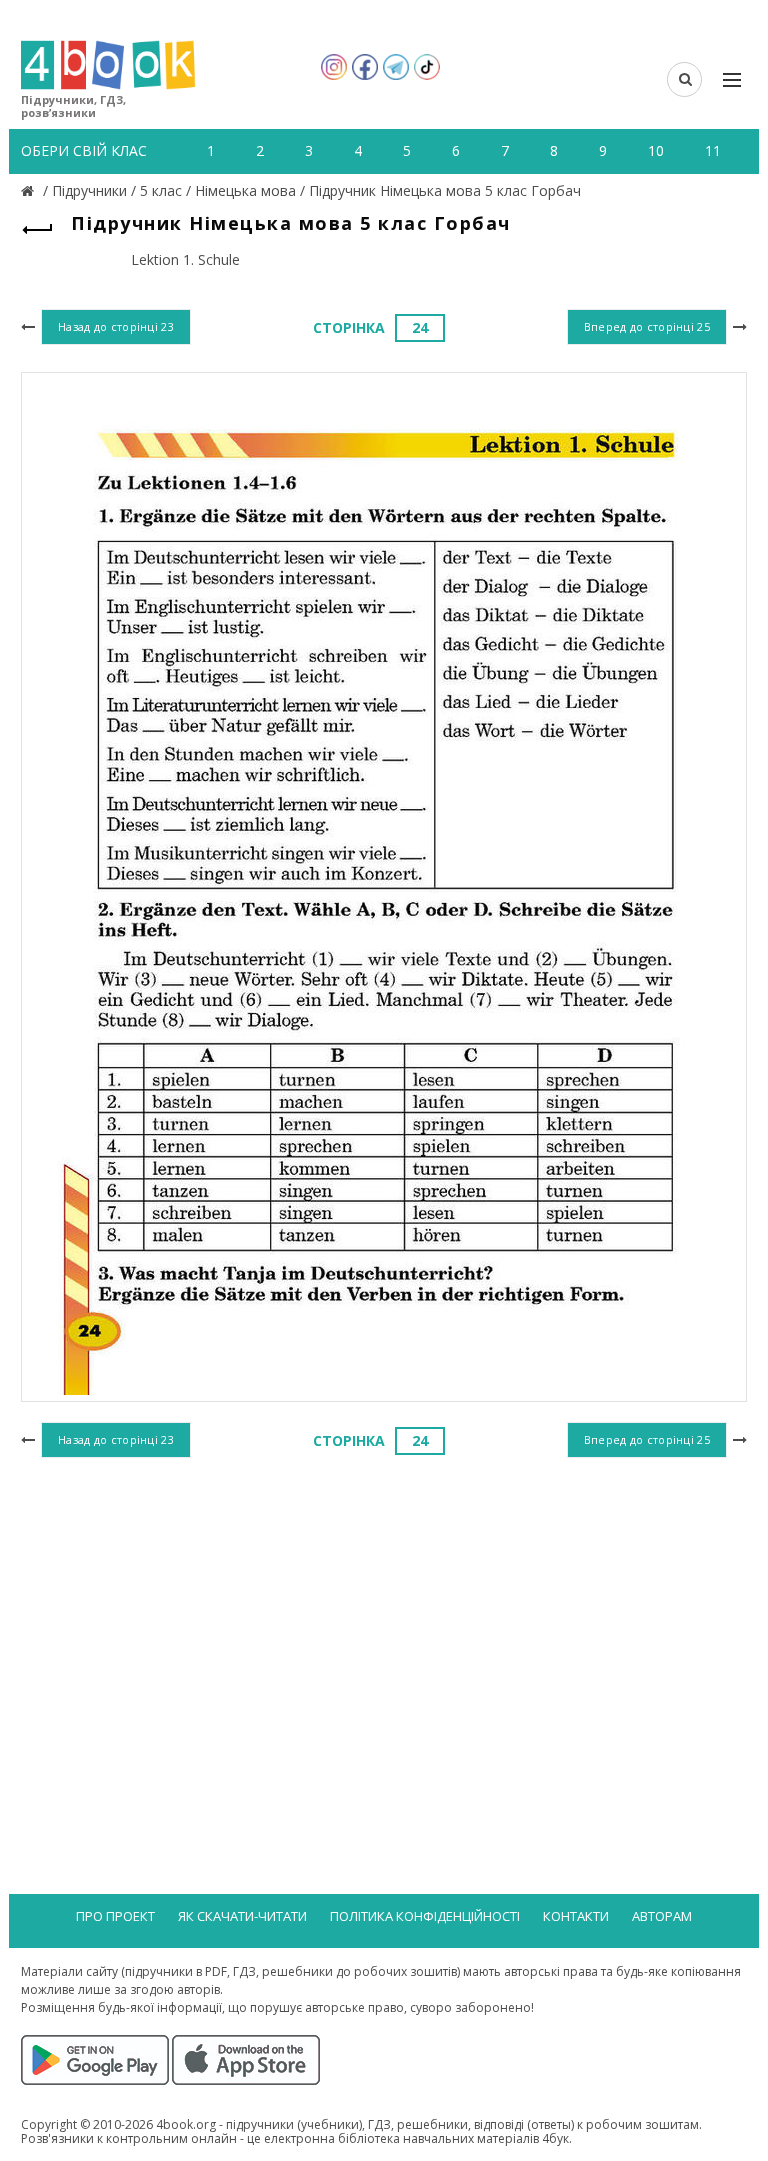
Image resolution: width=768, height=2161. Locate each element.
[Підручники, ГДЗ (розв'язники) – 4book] (30, 190)
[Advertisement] (384, 1627)
